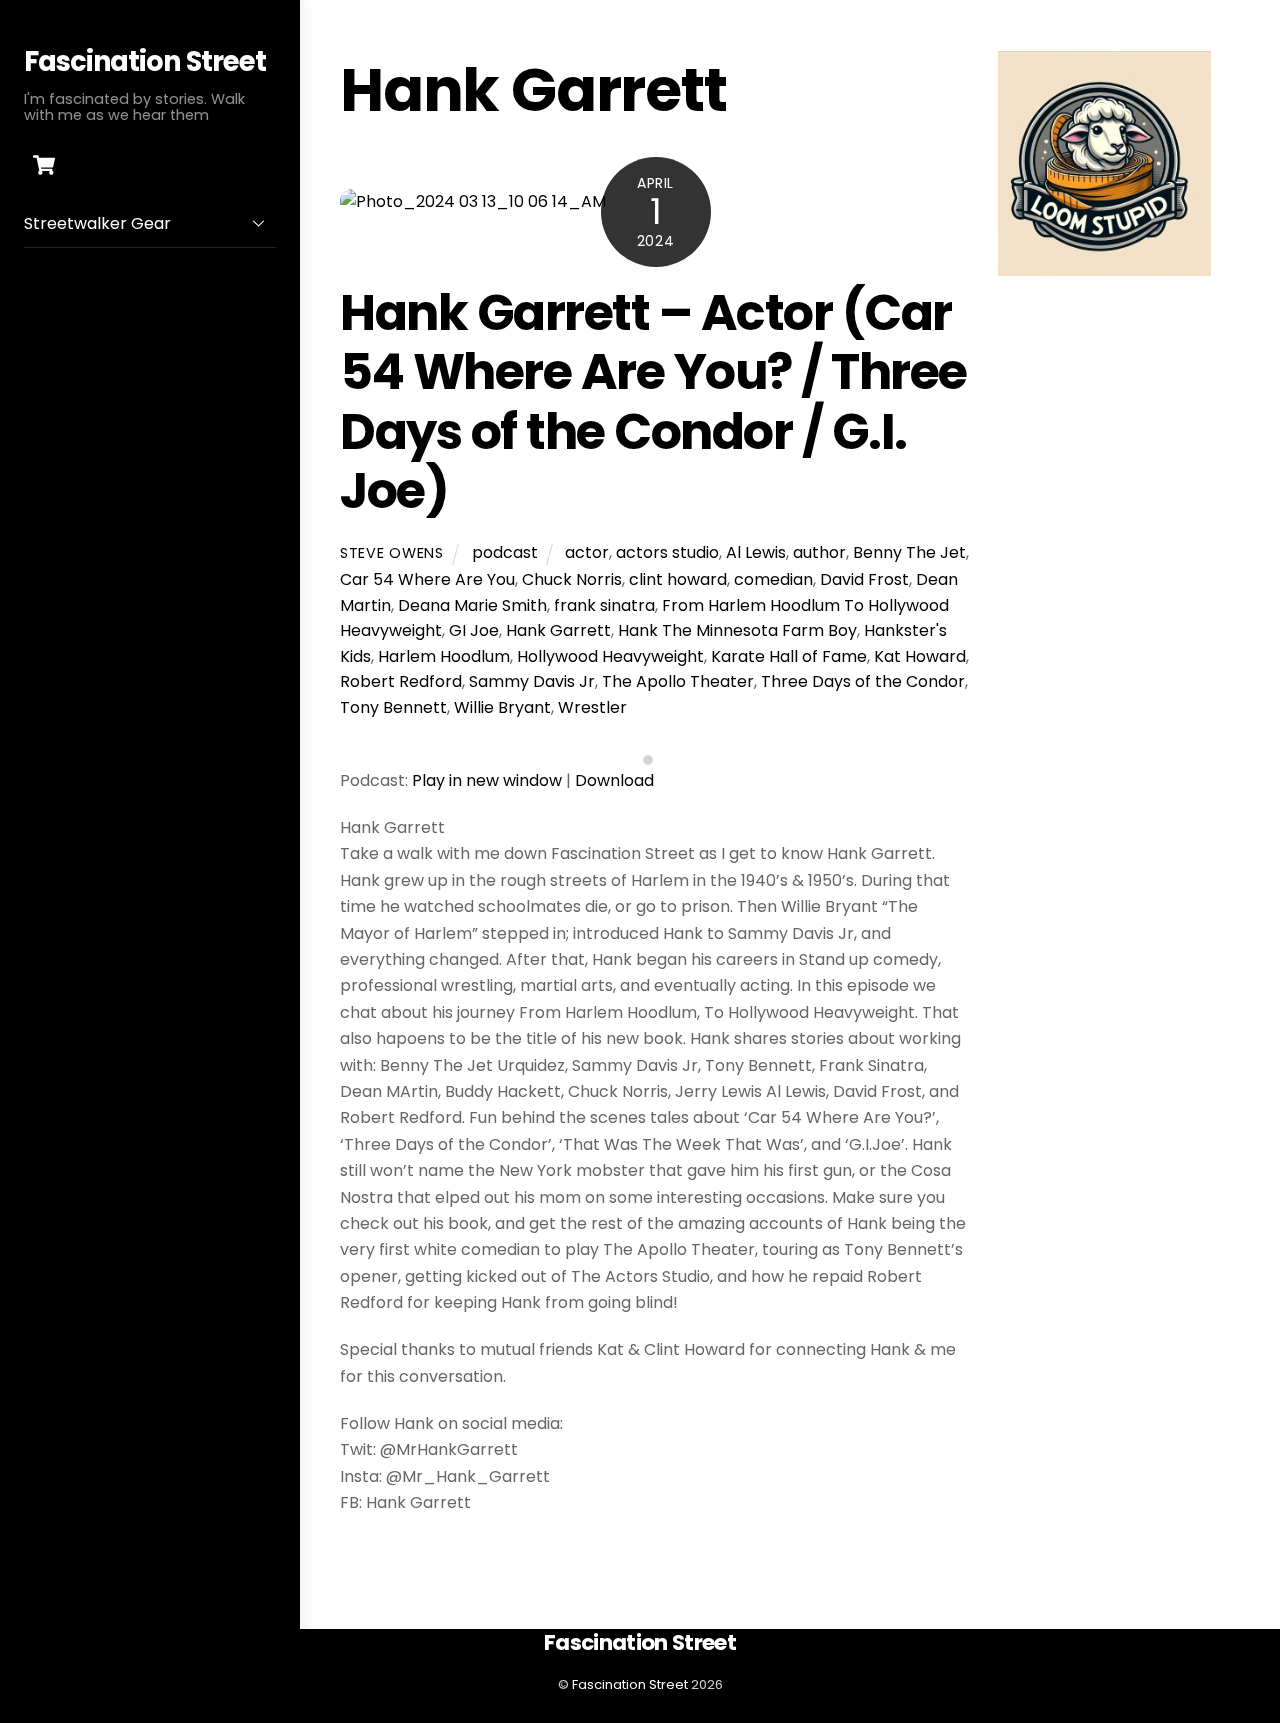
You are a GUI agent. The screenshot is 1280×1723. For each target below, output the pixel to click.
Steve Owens (392, 553)
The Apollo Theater (678, 681)
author (819, 552)
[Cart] (44, 165)
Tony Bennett (393, 707)
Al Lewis (756, 552)
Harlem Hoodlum (444, 656)
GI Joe (474, 630)
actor (587, 552)
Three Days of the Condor (863, 681)
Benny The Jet (909, 552)
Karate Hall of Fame (789, 656)
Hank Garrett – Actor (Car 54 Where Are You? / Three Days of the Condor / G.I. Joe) (653, 402)
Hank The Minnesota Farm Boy (737, 630)
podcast (505, 552)
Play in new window (487, 780)
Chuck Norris (572, 579)
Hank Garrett (558, 630)
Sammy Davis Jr (532, 681)
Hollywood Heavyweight (610, 656)
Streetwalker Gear (97, 223)
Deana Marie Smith (472, 605)
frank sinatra (604, 605)
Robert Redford (401, 681)
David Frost (864, 579)
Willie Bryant (502, 707)
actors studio (667, 552)
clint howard (678, 579)
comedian (773, 579)
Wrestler (592, 707)
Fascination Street (630, 1684)
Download (614, 780)
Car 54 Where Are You (427, 579)
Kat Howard (920, 656)
